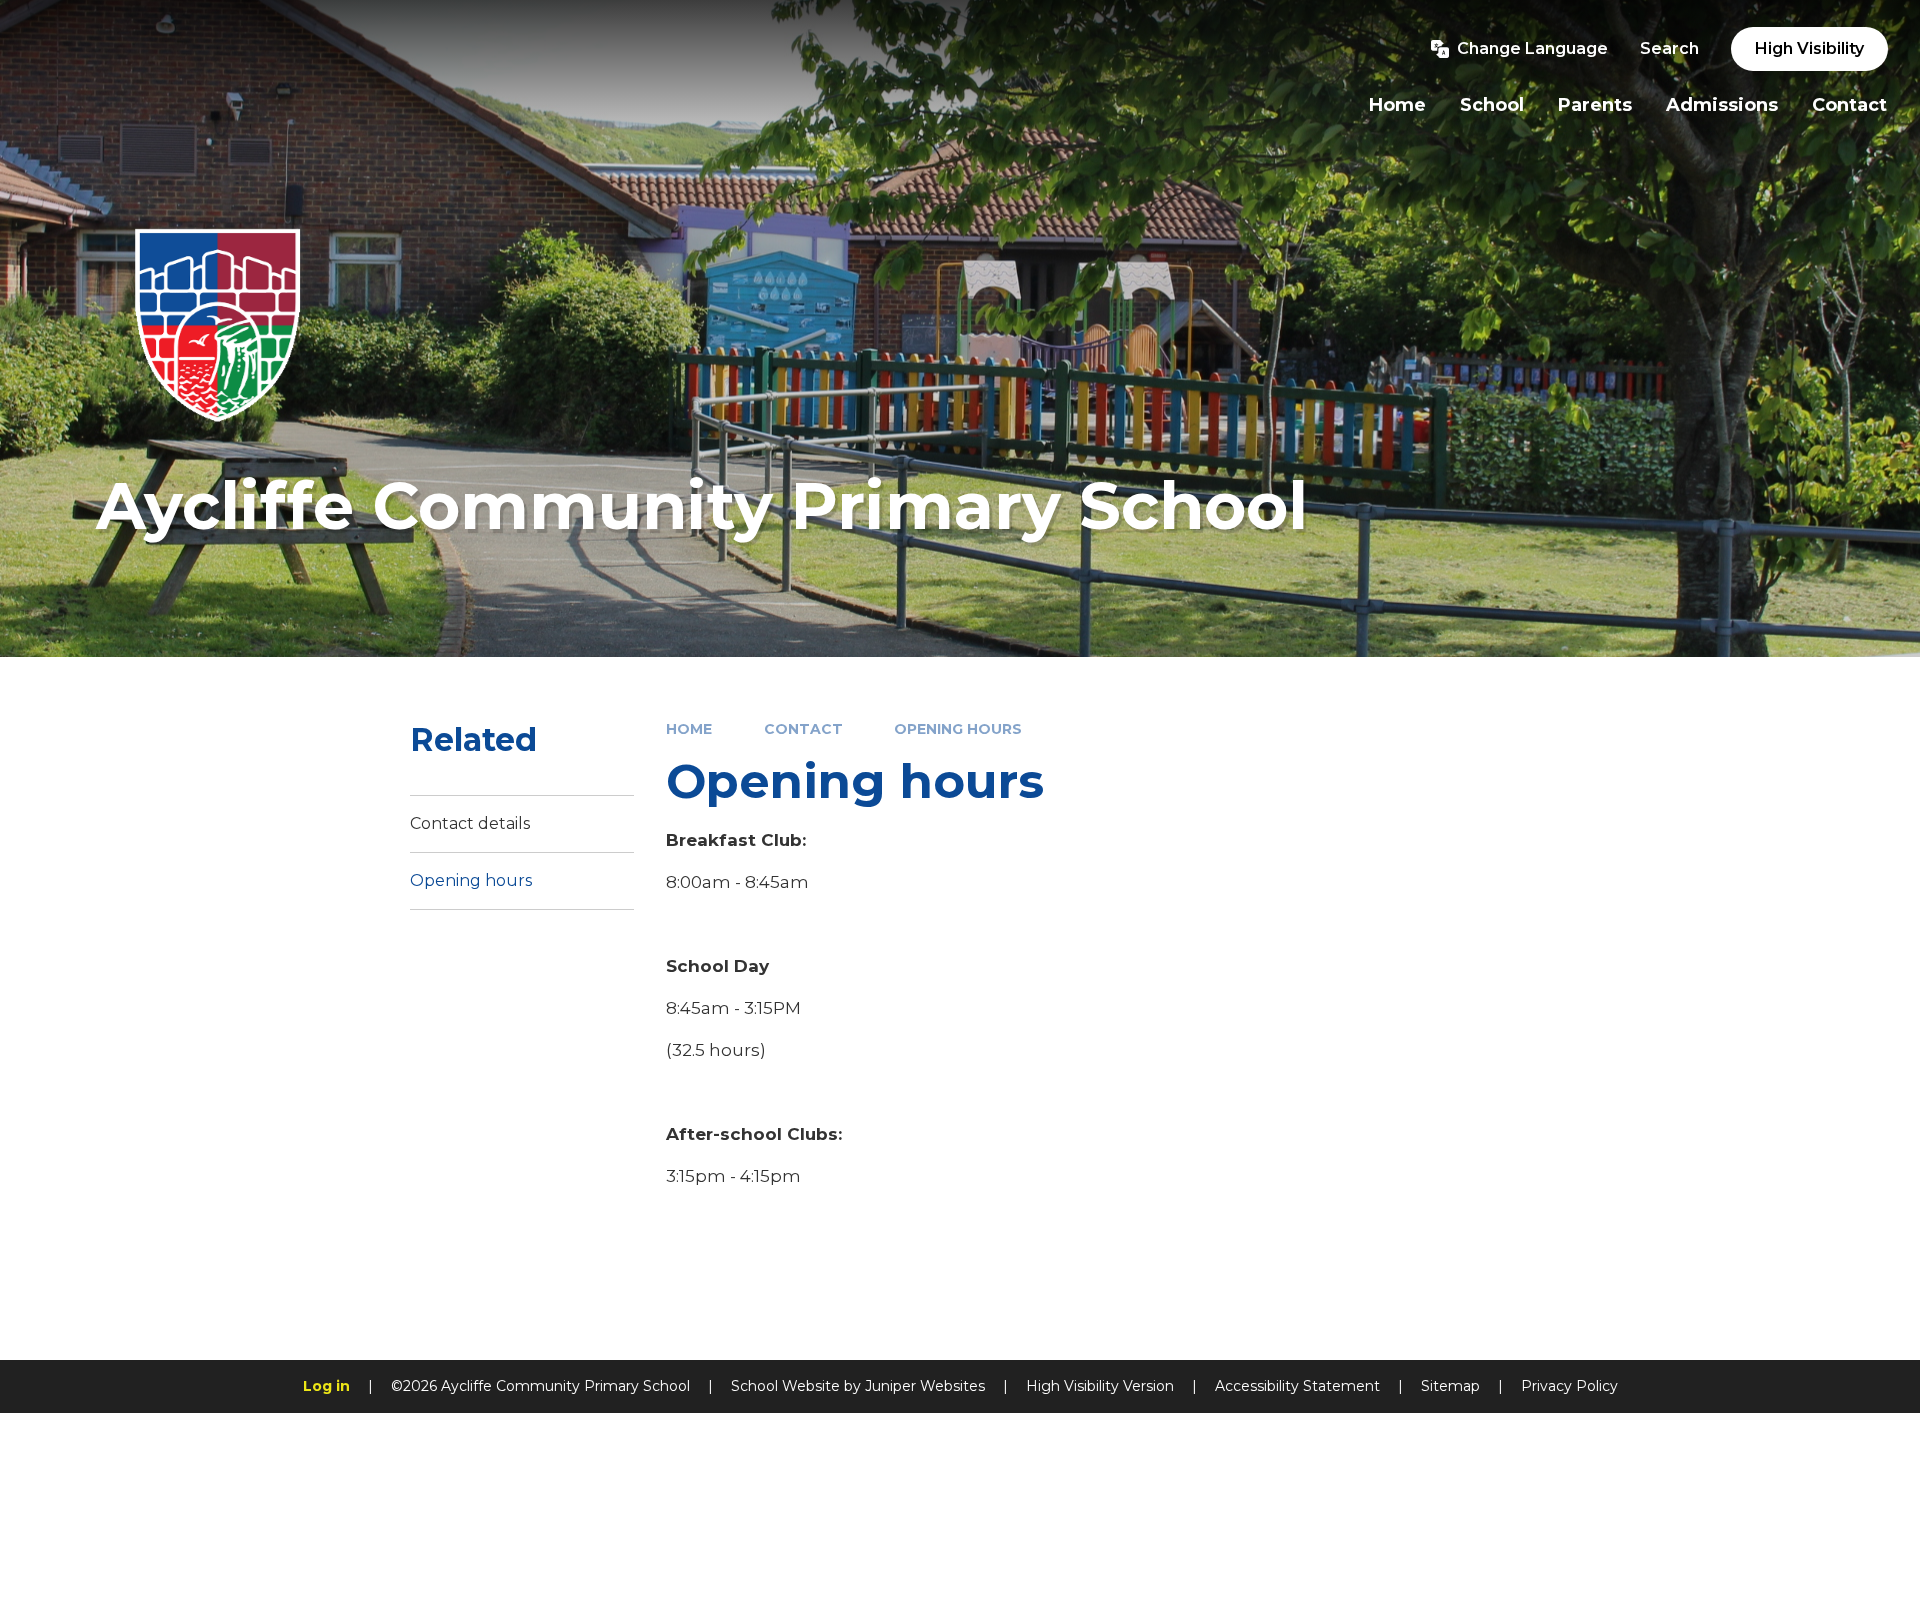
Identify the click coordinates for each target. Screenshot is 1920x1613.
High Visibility (1809, 48)
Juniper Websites (925, 1386)
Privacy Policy (1569, 1386)
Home (689, 729)
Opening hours (958, 729)
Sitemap (1450, 1386)
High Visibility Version (1100, 1386)
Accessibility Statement (1297, 1386)
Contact (803, 729)
